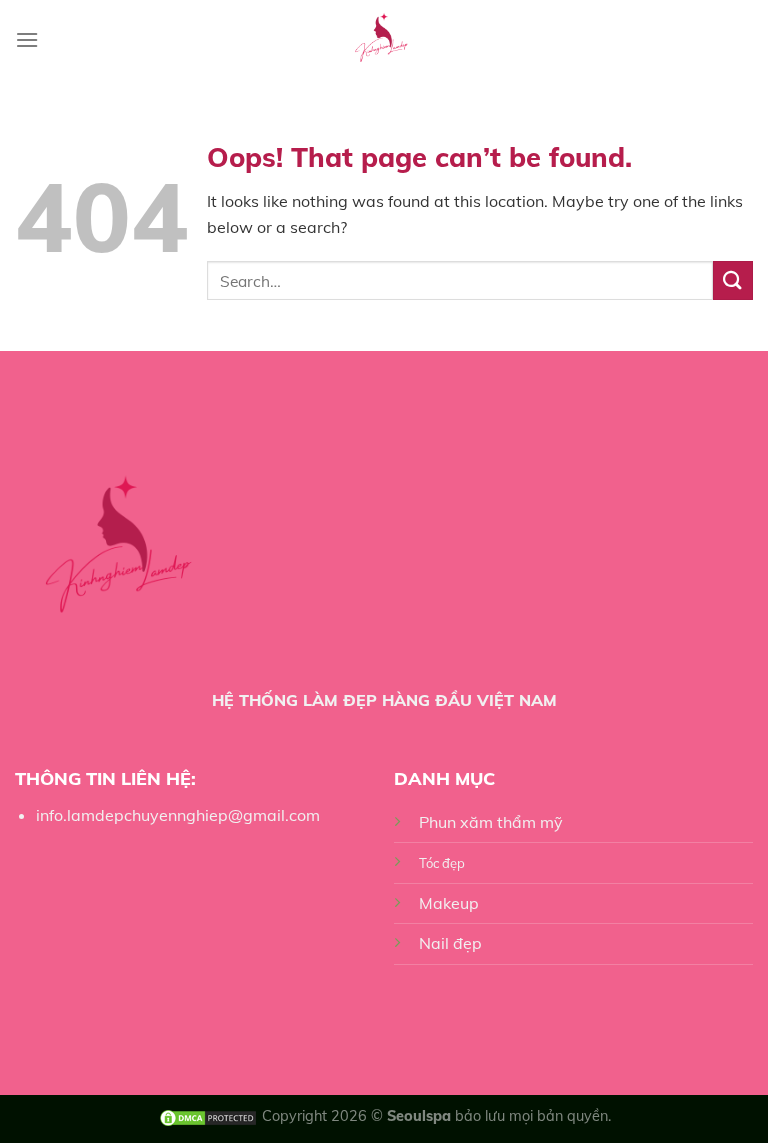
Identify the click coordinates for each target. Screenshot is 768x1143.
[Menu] (27, 39)
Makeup (449, 903)
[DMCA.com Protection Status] (208, 1116)
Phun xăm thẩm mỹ (491, 822)
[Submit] (733, 280)
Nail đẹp (450, 943)
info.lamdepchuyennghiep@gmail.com (178, 815)
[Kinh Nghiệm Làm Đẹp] (384, 40)
